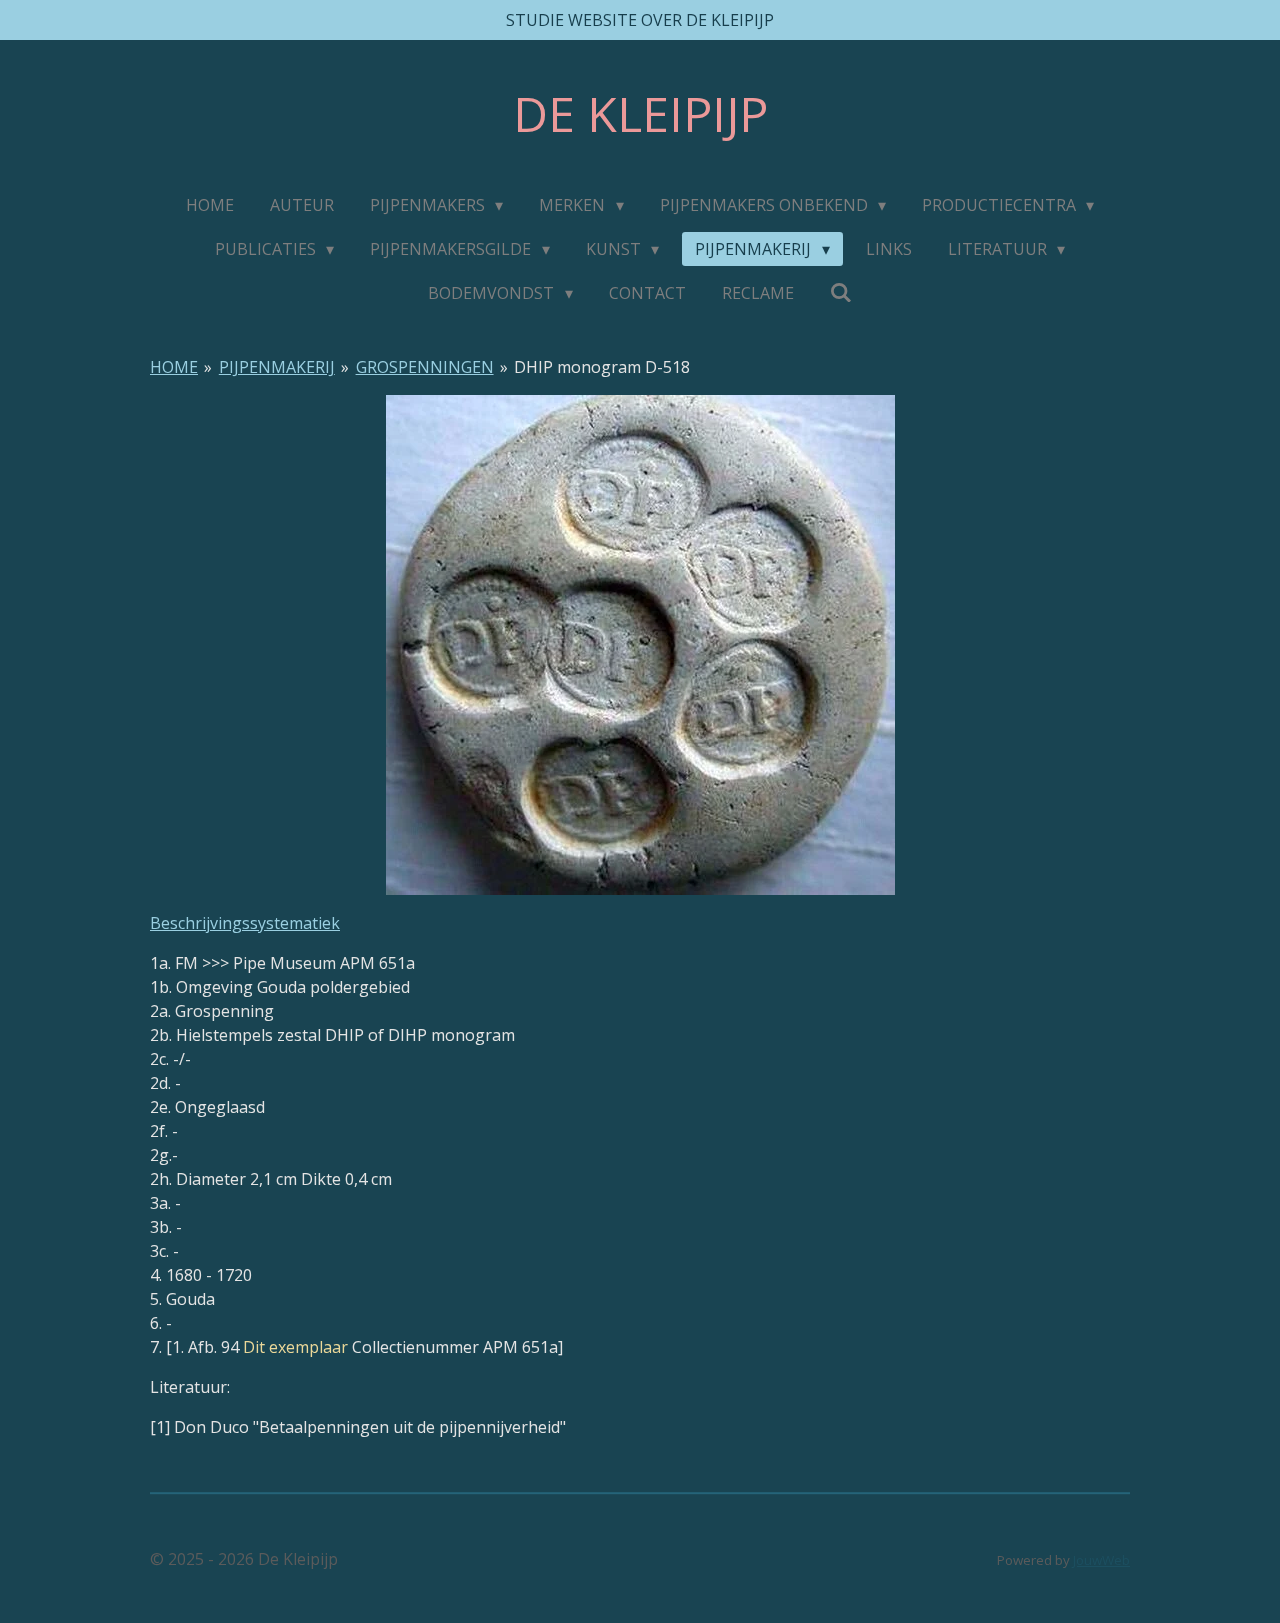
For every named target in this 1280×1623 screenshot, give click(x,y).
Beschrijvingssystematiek (245, 923)
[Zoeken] (841, 292)
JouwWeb (1101, 1560)
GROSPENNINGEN (425, 367)
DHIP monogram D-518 (602, 367)
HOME (174, 367)
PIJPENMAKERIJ (277, 367)
